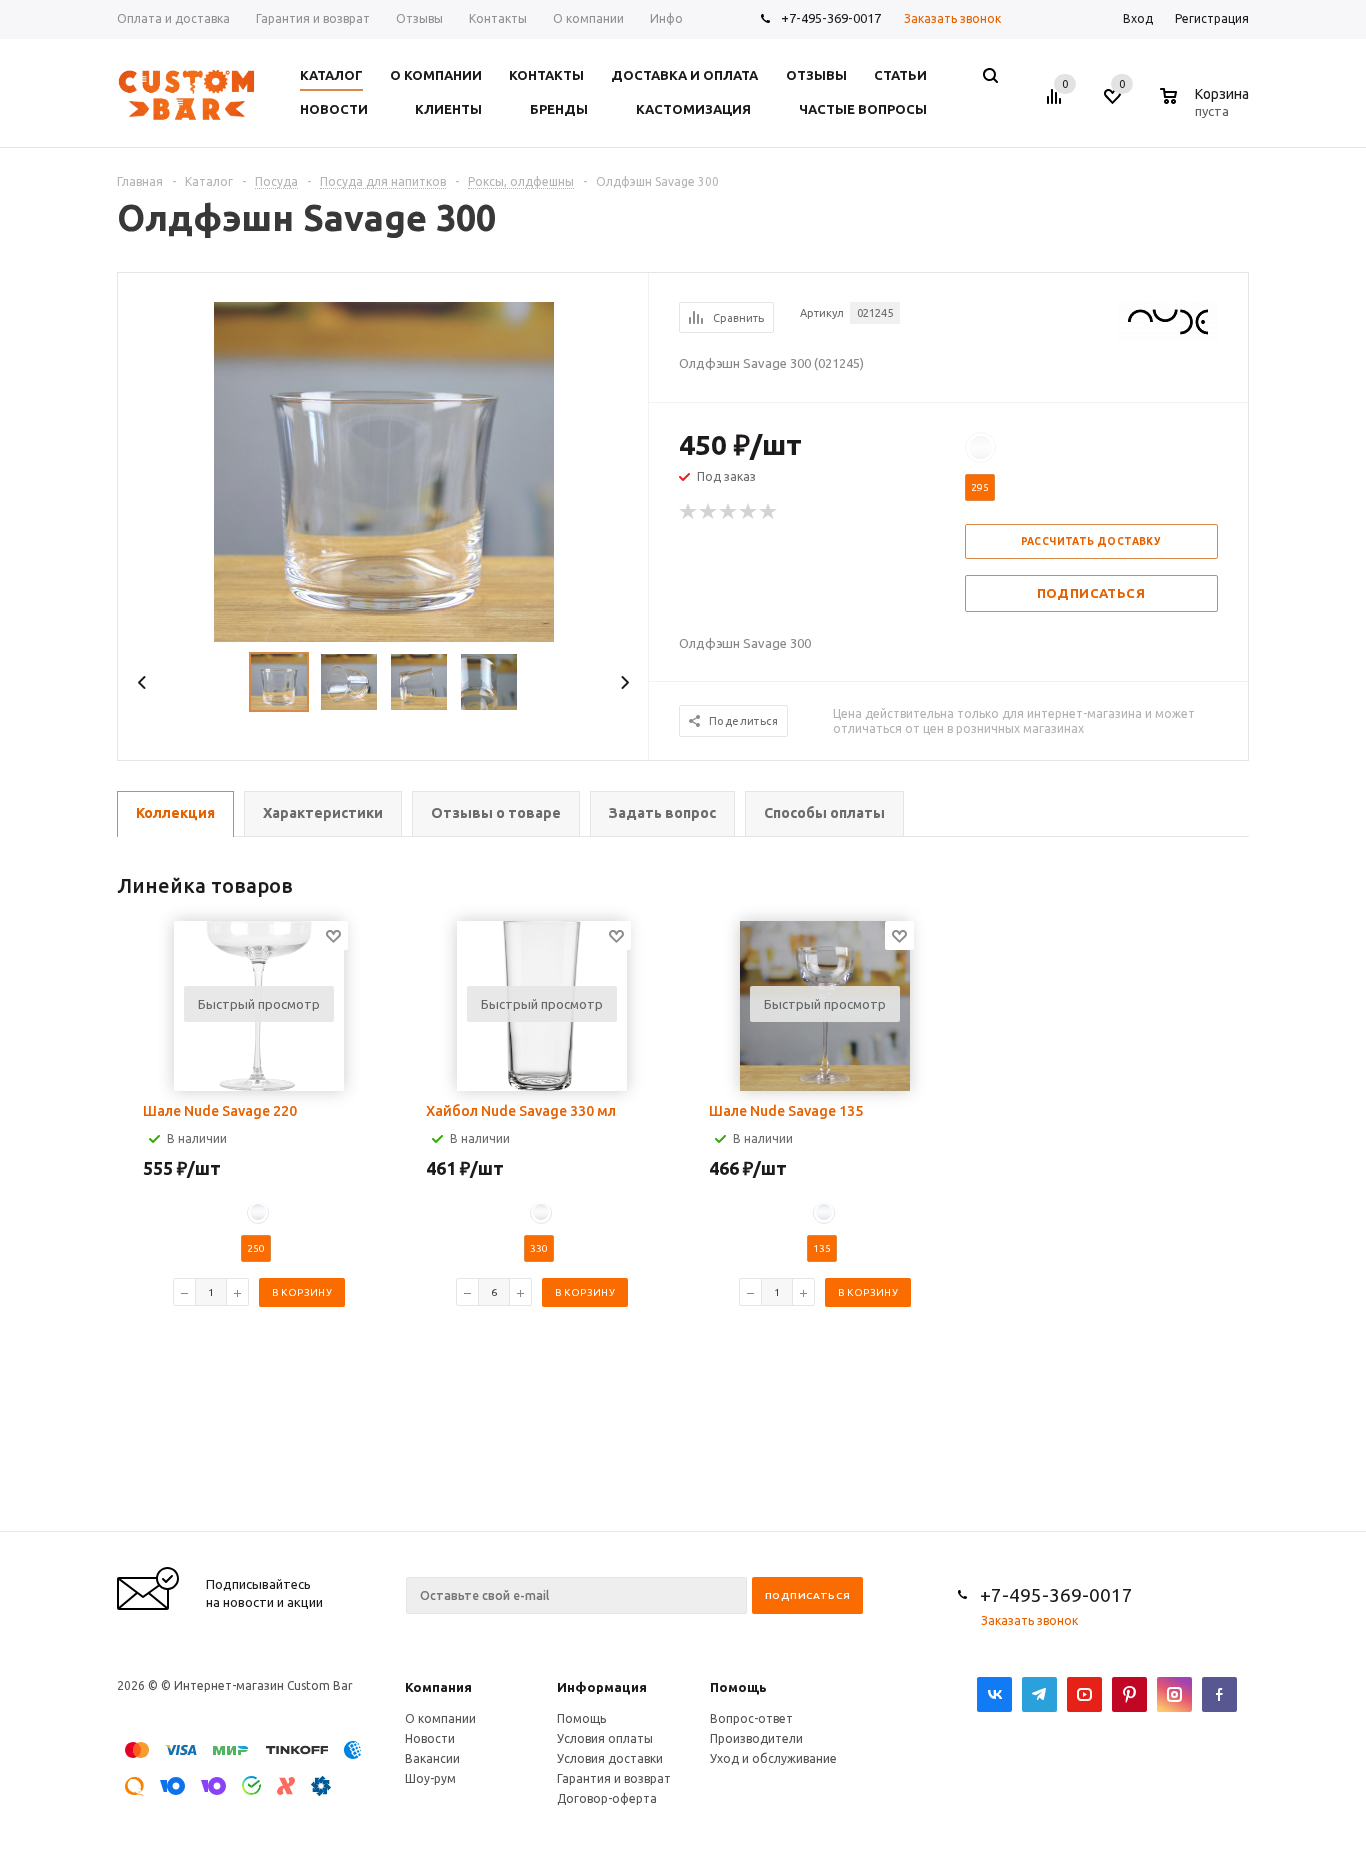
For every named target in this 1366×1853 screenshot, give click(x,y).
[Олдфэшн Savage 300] (384, 470)
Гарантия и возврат (614, 1778)
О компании (440, 1718)
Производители (756, 1738)
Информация (602, 1687)
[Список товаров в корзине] (1207, 108)
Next (624, 682)
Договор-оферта (607, 1798)
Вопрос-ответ (751, 1718)
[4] (749, 512)
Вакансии (432, 1758)
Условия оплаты (605, 1738)
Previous (142, 682)
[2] (709, 512)
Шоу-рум (430, 1778)
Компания (438, 1687)
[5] (769, 512)
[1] (689, 512)
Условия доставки (610, 1758)
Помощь (738, 1687)
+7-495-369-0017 (831, 18)
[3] (729, 512)
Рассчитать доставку (1091, 541)
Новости (430, 1738)
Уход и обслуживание (773, 1758)
